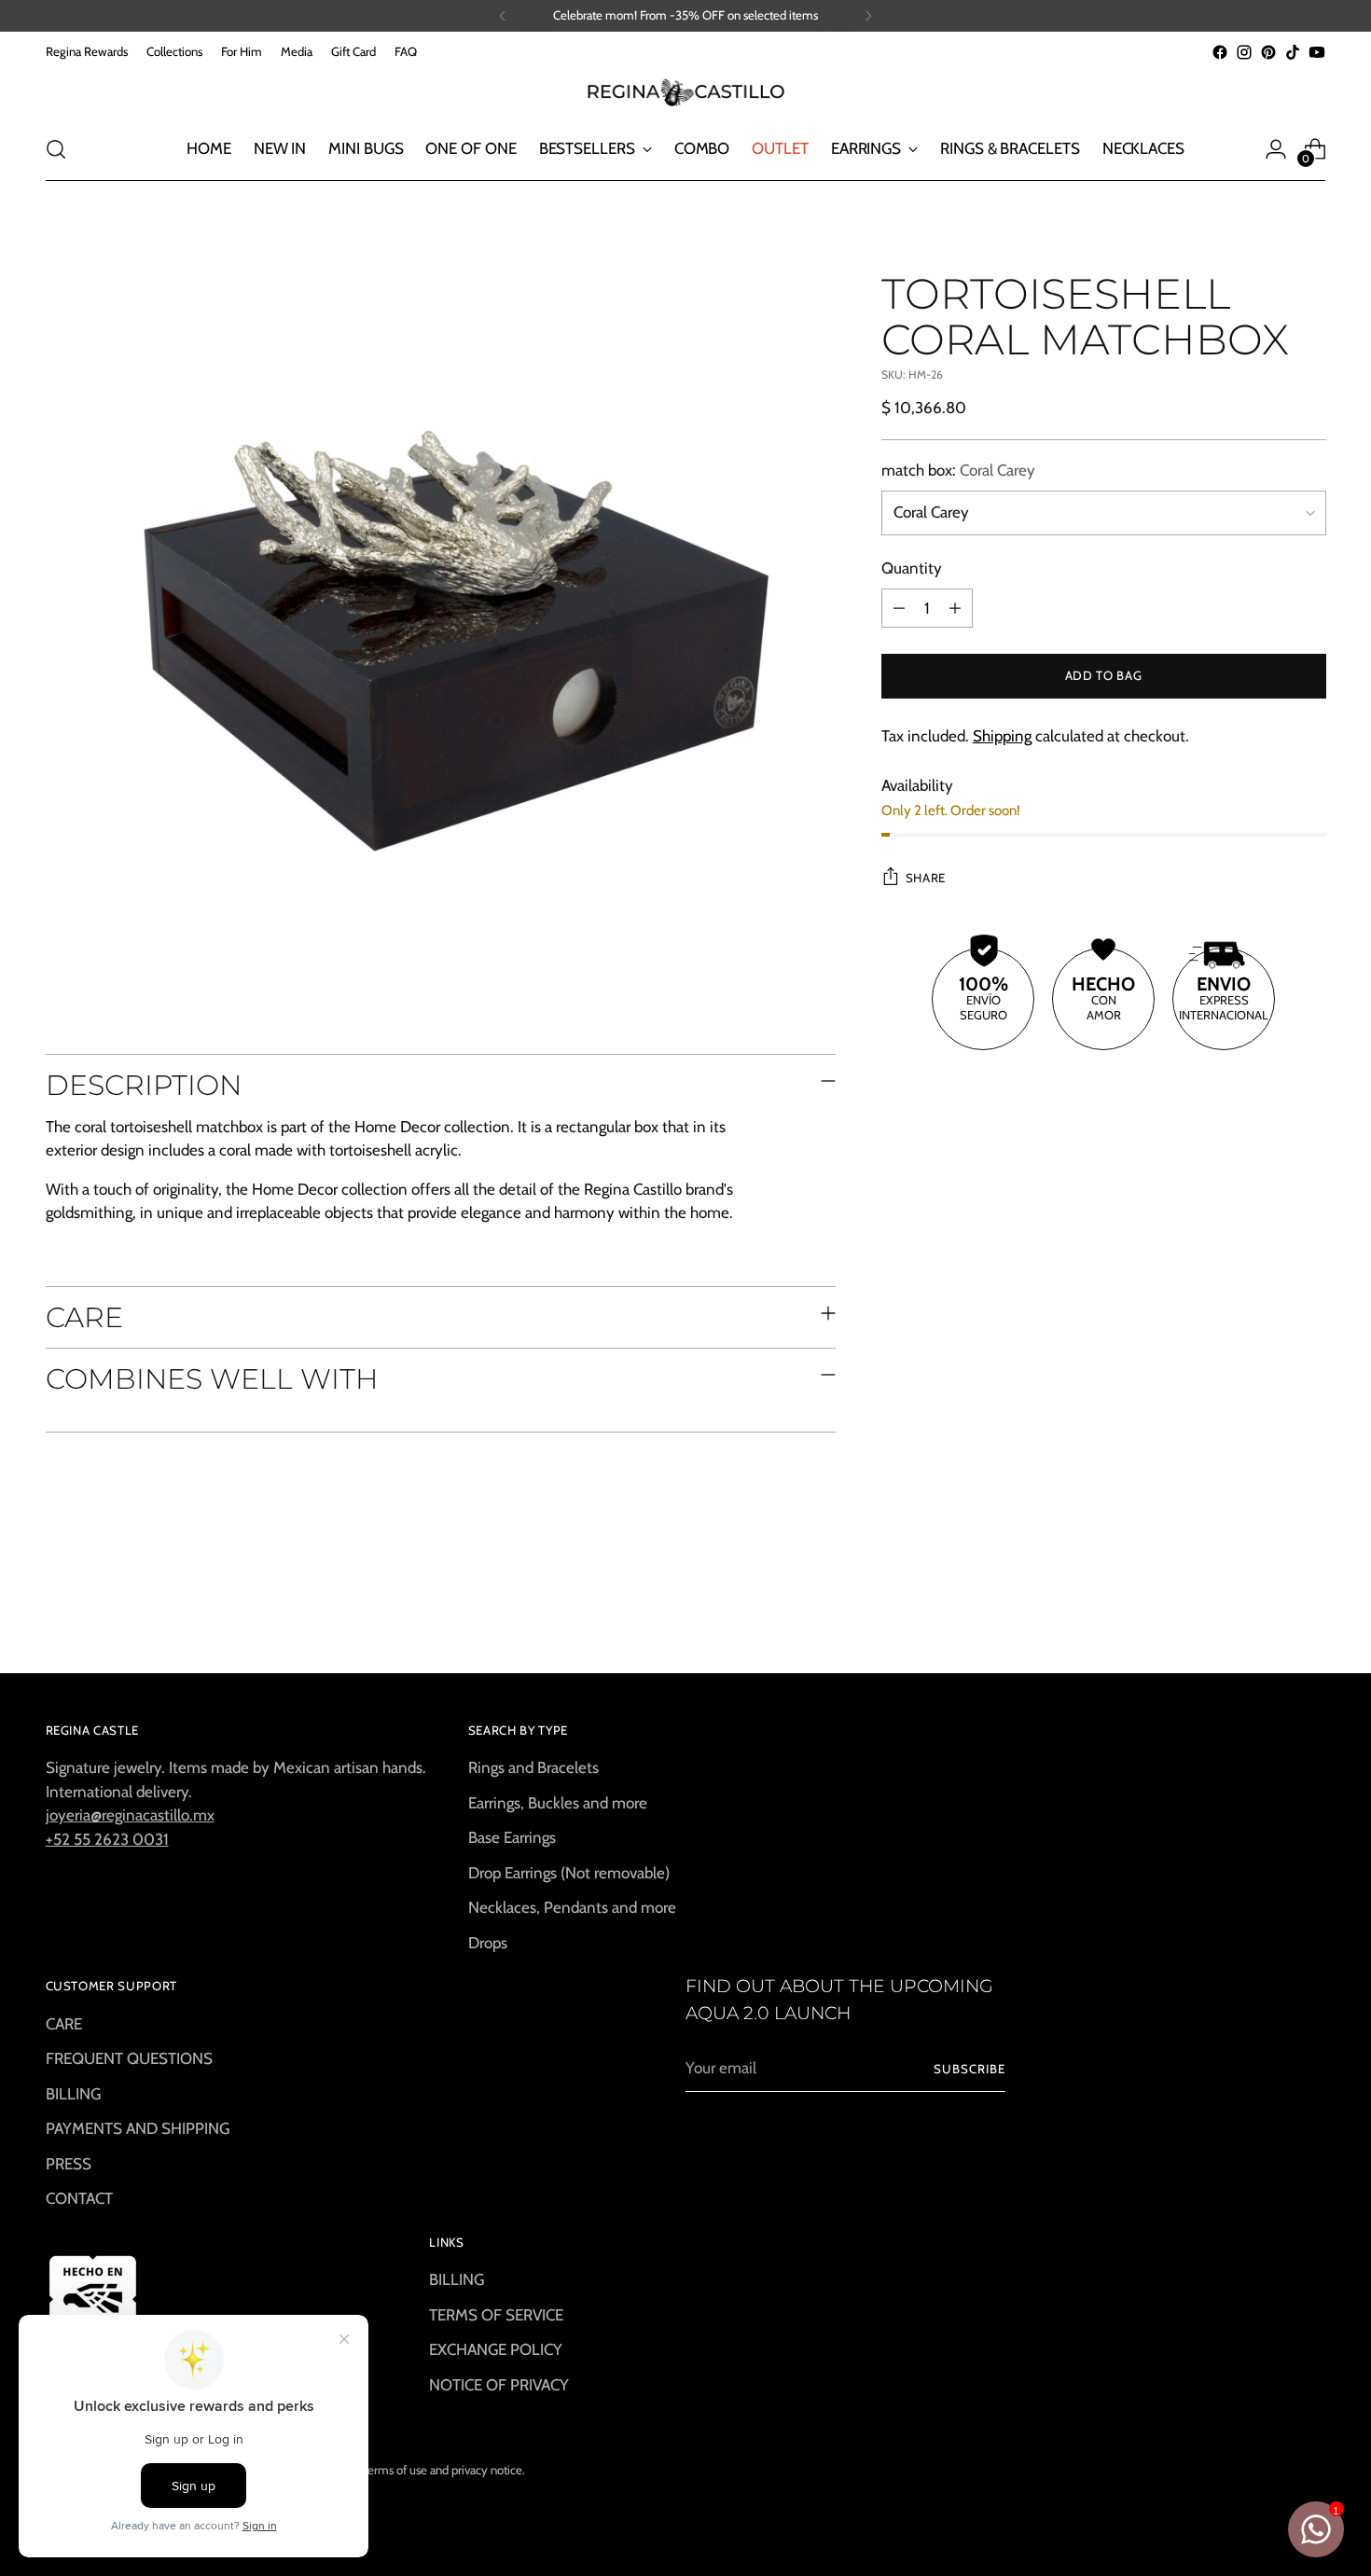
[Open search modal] (56, 149)
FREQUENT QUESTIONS (129, 2058)
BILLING (73, 2094)
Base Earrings (512, 1837)
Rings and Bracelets (533, 1767)
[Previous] (503, 16)
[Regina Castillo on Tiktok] (1293, 52)
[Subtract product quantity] (899, 608)
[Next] (868, 16)
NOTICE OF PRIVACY (499, 2385)
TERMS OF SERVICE (496, 2315)
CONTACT (79, 2198)
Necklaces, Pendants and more (572, 1907)
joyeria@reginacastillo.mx (130, 1815)
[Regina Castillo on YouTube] (1317, 52)
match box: (958, 470)
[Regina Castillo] (685, 91)
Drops (488, 1943)
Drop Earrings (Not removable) (569, 1873)
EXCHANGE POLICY (496, 2349)
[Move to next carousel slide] (1310, 1609)
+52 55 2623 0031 (107, 1839)
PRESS (69, 2164)
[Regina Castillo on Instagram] (1244, 52)
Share (926, 878)
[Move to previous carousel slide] (1267, 1610)
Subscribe (969, 2069)
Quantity (912, 569)
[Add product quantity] (955, 608)
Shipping (1002, 736)
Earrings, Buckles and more (558, 1803)
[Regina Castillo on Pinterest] (1268, 52)
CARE (64, 2024)
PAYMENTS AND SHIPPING (138, 2128)
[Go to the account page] (1276, 149)
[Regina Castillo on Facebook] (1220, 52)
